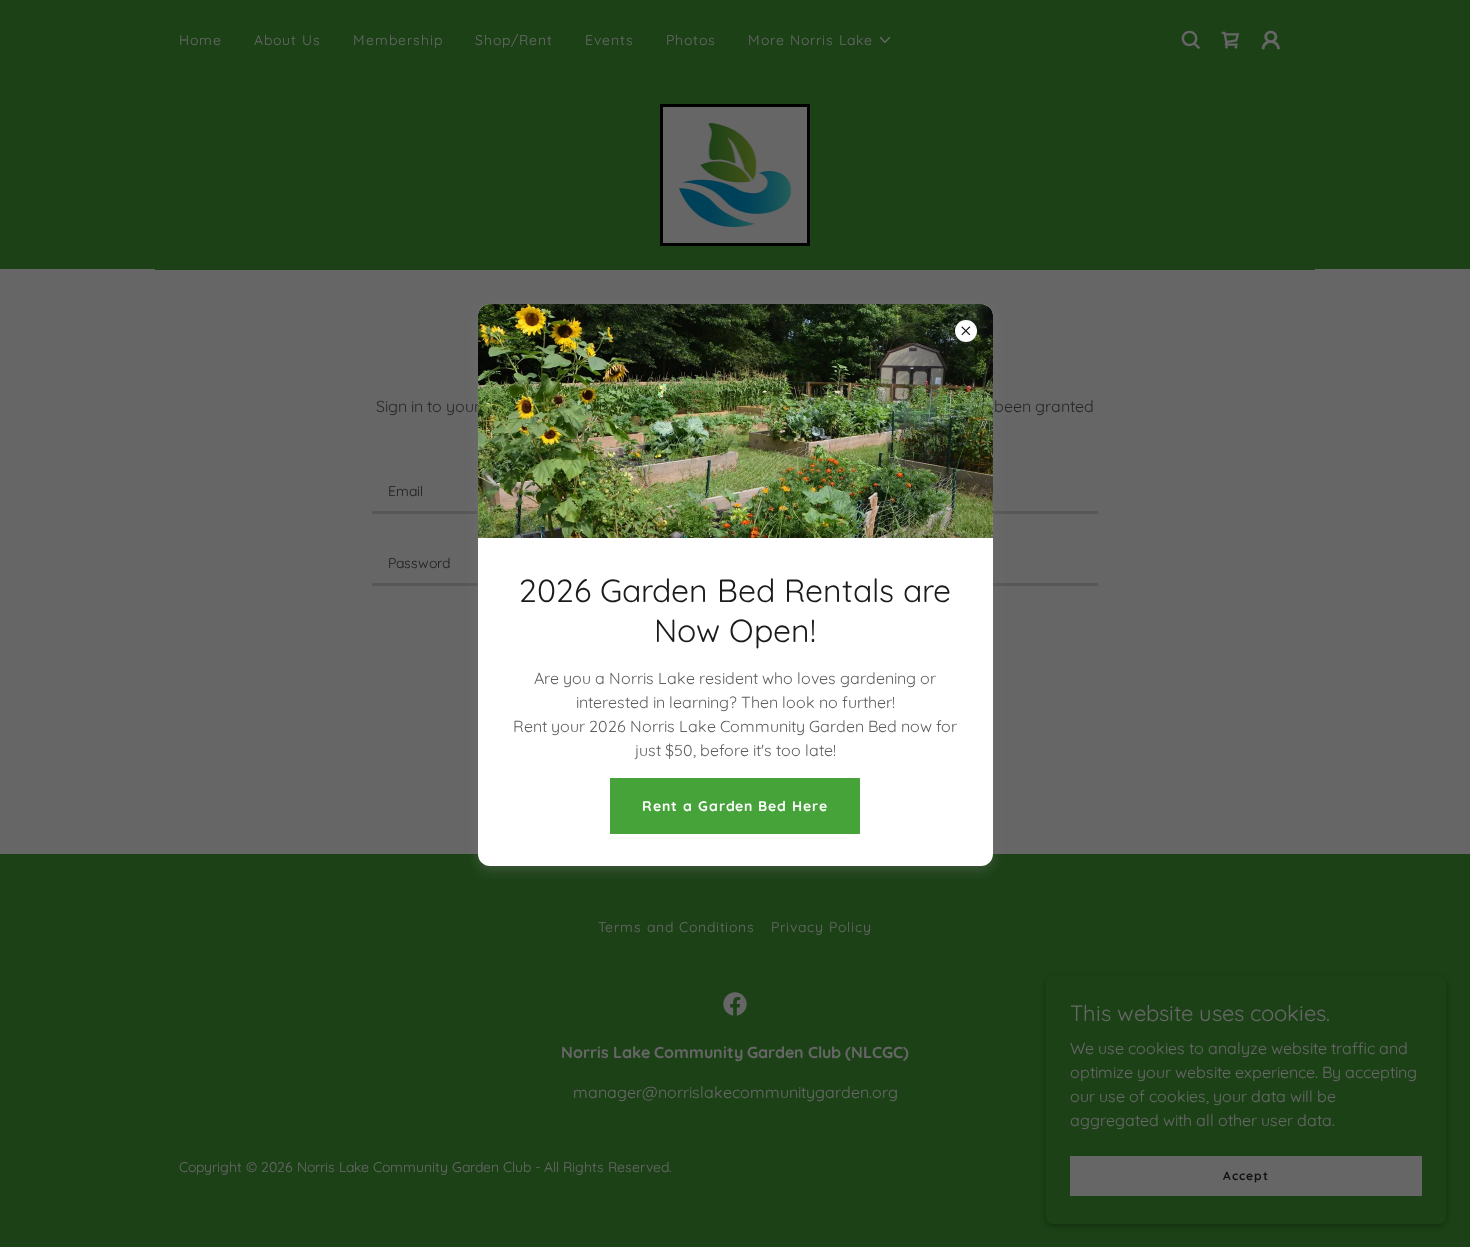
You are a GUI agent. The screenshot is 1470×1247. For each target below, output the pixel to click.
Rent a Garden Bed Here (735, 806)
